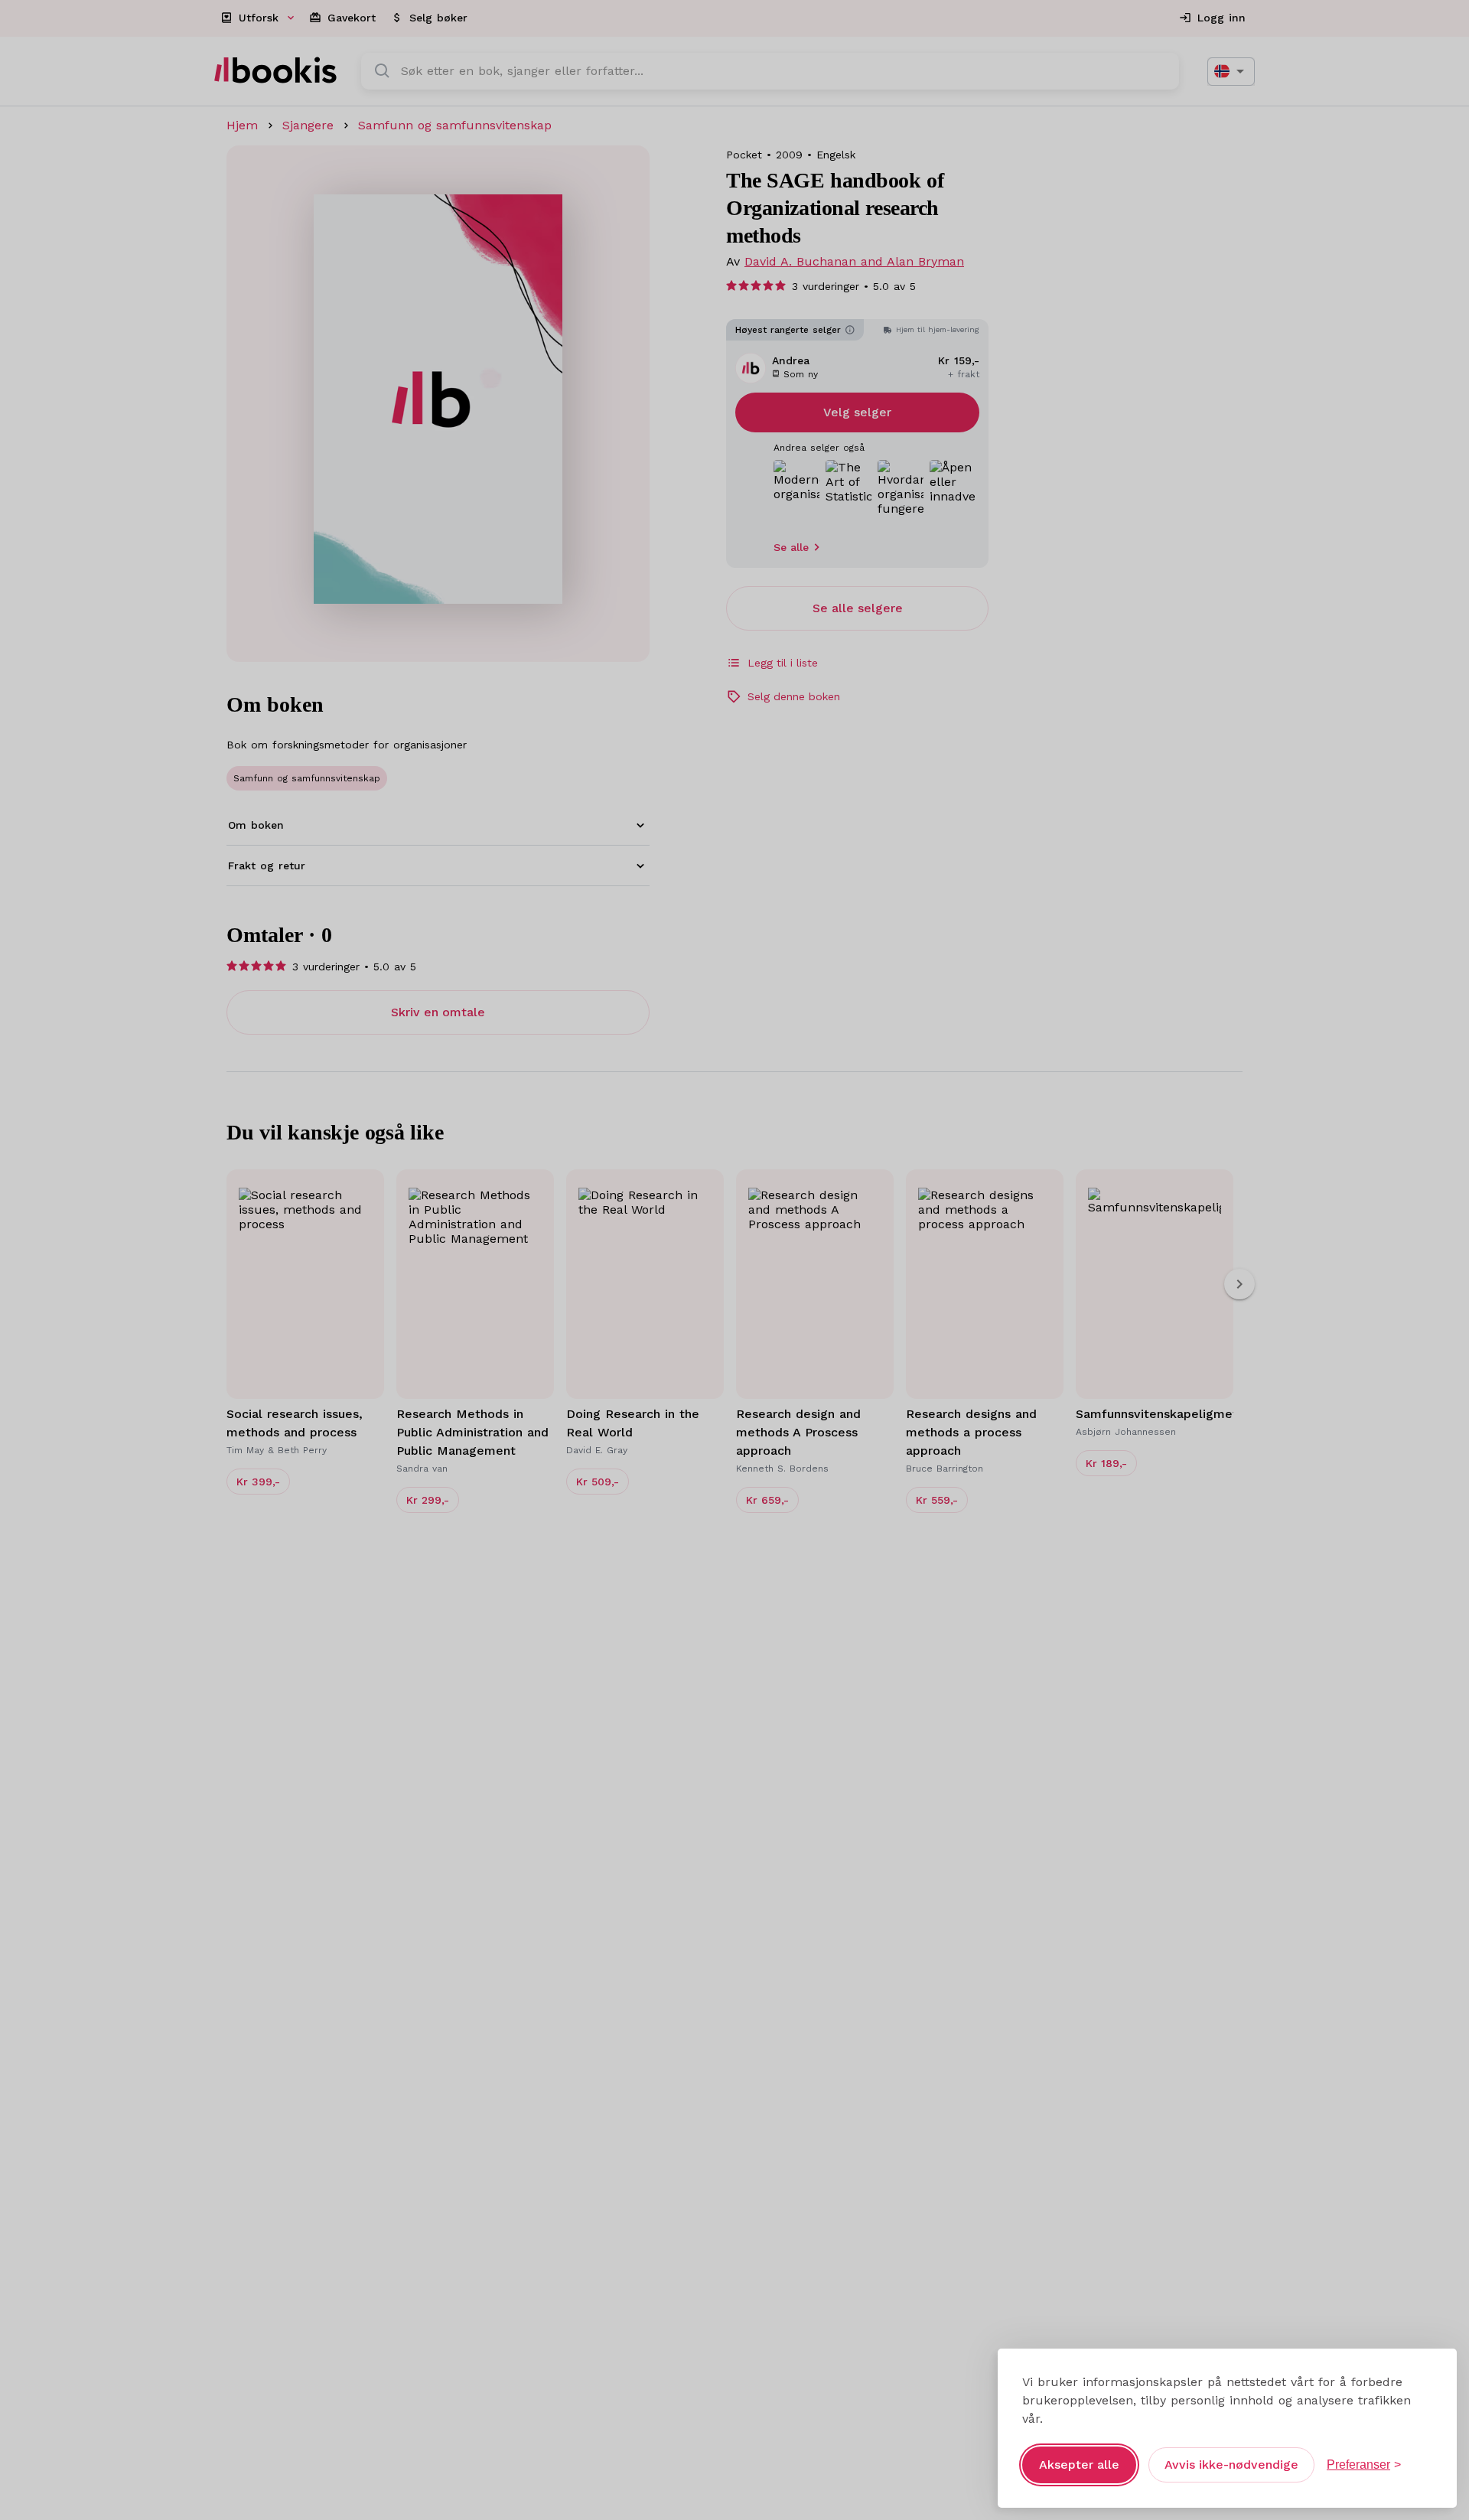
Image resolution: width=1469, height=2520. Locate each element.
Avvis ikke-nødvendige (1231, 2465)
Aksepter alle (1079, 2465)
